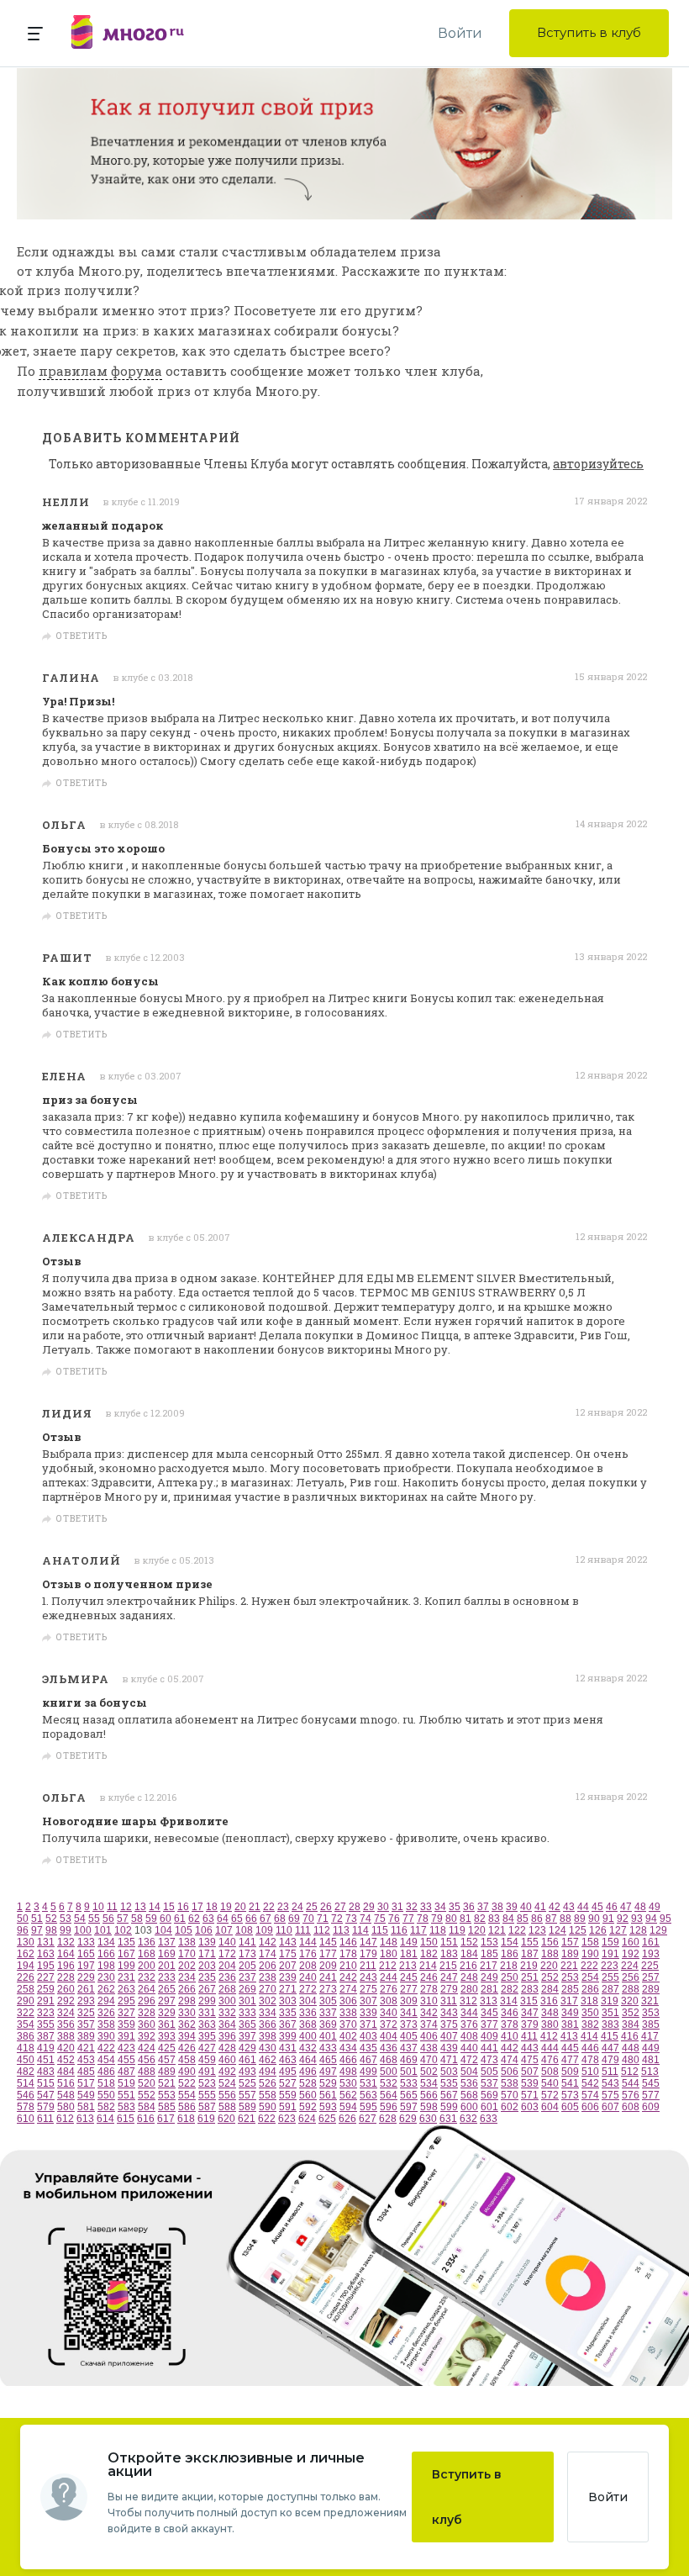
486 (106, 2072)
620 (226, 2119)
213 (408, 1966)
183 (449, 1954)
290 (26, 2001)
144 (308, 1942)
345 (489, 2013)
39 (512, 1907)
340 (389, 2013)
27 (340, 1907)
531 (368, 2083)
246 (429, 1977)
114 (360, 1930)
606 (590, 2107)
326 (106, 2013)
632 (468, 2119)
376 (469, 2024)
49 (655, 1907)
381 (570, 2024)
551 (126, 2095)
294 (106, 2001)
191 (610, 1954)
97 (37, 1930)
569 (489, 2095)
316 (549, 2001)
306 (348, 2001)
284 (550, 1989)
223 (610, 1966)
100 (83, 1930)
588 (227, 2107)
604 (550, 2107)
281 (489, 1989)
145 (328, 1942)
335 (288, 2013)
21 (255, 1907)
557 (247, 2095)
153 (489, 1942)
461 (247, 2060)
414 (589, 2036)
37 (483, 1907)
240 (308, 1977)
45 (597, 1907)
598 (429, 2107)
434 (348, 2048)
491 (207, 2072)
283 (530, 1989)
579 (46, 2107)
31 (397, 1907)
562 (348, 2095)
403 (368, 2036)
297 (167, 2001)
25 (312, 1907)
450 (26, 2060)
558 (268, 2095)
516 (66, 2083)
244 (389, 1977)
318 (589, 2001)
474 (510, 2060)
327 (126, 2013)
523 (207, 2083)
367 (288, 2024)
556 (227, 2095)
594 (348, 2107)
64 (223, 1919)
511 (610, 2072)
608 (631, 2107)
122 (517, 1930)
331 (207, 2013)
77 (408, 1919)
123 (537, 1930)
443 (530, 2048)
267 (207, 1989)
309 (409, 2001)
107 (224, 1930)
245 (409, 1977)
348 (550, 2013)
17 (197, 1907)
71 (323, 1919)
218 (509, 1966)
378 (510, 2024)
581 (86, 2107)
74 (366, 1919)
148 (389, 1942)
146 (348, 1942)
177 (328, 1954)
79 (437, 1919)
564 (389, 2095)
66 (251, 1919)
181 (409, 1954)
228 (66, 1977)
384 (631, 2024)
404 (389, 2036)
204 (227, 1966)
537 (489, 2083)
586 (187, 2107)
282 (510, 1989)
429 (247, 2048)
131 (46, 1942)
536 (469, 2083)
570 (510, 2095)
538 (510, 2083)
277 (409, 1989)
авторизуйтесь (598, 464)
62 (194, 1919)
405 (409, 2036)
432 (308, 2048)
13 (140, 1907)
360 (147, 2024)
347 (530, 2013)
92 (623, 1919)
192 (631, 1954)
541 (570, 2083)
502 (429, 2072)
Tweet (626, 637)
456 (147, 2060)
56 (108, 1919)
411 (529, 2036)
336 (308, 2013)
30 (383, 1907)
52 (51, 1919)
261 (86, 1989)
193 (651, 1954)
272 (308, 1989)
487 (126, 2072)
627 (368, 2119)
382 (590, 2024)
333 (247, 2013)
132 (66, 1942)
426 (187, 2048)
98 (51, 1930)
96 (23, 1930)
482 (26, 2072)
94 (651, 1919)
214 (428, 1966)
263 (126, 1989)
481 (651, 2060)
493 (247, 2072)
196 (66, 1966)
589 (247, 2107)
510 (590, 2072)
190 (590, 1954)
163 (46, 1954)
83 (494, 1919)
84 (508, 1919)
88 (565, 1919)
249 (489, 1977)
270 (268, 1989)
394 (187, 2036)
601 (489, 2107)
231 (126, 1977)
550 (106, 2095)
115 (380, 1930)
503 (449, 2072)
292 (66, 2001)
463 (288, 2060)
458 (187, 2060)
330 (187, 2013)
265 (167, 1989)
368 (308, 2024)
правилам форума (100, 371)
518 (106, 2083)
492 (227, 2072)
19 (226, 1907)
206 (268, 1966)
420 (66, 2048)
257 (651, 1977)
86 (537, 1919)
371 (368, 2024)
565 (409, 2095)
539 (530, 2083)
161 (651, 1942)
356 (66, 2024)
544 (631, 2083)
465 (328, 2060)
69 (294, 1919)
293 (86, 2001)
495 (288, 2072)
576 (631, 2095)
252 (550, 1977)
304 (308, 2001)
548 (66, 2095)
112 (322, 1930)
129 (658, 1930)
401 (328, 2036)
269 (247, 1989)
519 (126, 2083)
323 (46, 2013)
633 (489, 2119)
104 (163, 1930)
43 (569, 1907)
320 (630, 2001)
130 (26, 1942)
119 (457, 1930)
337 (328, 2013)
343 (449, 2013)
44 (583, 1907)
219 (529, 1966)
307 (368, 2001)
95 (665, 1919)
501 (409, 2072)
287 (610, 1989)
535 (449, 2083)
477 (570, 2060)
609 (651, 2107)
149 (409, 1942)
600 (469, 2107)
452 (66, 2060)
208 (308, 1966)
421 (86, 2048)
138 (187, 1942)
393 (167, 2036)
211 (368, 1966)
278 (429, 1989)
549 (86, 2095)
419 (46, 2048)
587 (207, 2107)
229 (86, 1977)
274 (348, 1989)
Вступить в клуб (589, 32)
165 (86, 1954)
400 (308, 2036)
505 (489, 2072)
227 (46, 1977)
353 (651, 2013)
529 (328, 2083)
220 (549, 1966)
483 (46, 2072)
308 (389, 2001)
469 (409, 2060)
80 (451, 1919)
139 (207, 1942)
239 (288, 1977)
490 (187, 2072)
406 (429, 2036)
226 (26, 1977)
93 (637, 1919)
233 (167, 1977)
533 (409, 2083)
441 (489, 2048)
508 (550, 2072)
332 (227, 2013)
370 (348, 2024)
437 (409, 2048)
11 (112, 1907)
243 (368, 1977)
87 (551, 1919)
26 (326, 1907)
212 (388, 1966)
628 (388, 2119)
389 (86, 2036)
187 (530, 1954)
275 (368, 1989)
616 (146, 2119)
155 (530, 1942)
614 (105, 2119)
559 (288, 2095)
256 (631, 1977)
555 (207, 2095)
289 (651, 1989)
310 (429, 2001)
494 (268, 2072)
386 (26, 2036)
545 (651, 2083)
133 (86, 1942)
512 (630, 2072)
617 (166, 2119)
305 (328, 2001)
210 (348, 1966)
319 (610, 2001)
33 (426, 1907)
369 (328, 2024)
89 (580, 1919)
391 (126, 2036)
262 (106, 1989)
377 (489, 2024)
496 (308, 2072)
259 (46, 1989)
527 (288, 2083)
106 (204, 1930)
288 (631, 1989)
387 (46, 2036)
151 (449, 1942)
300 (227, 2001)
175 (288, 1954)
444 (550, 2048)
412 (549, 2036)
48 (640, 1907)
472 (469, 2060)
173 (247, 1954)
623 (287, 2119)
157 (570, 1942)
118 (438, 1930)
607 (610, 2107)
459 (207, 2060)
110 (284, 1930)
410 (510, 2036)
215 (448, 1966)
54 (80, 1919)
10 (98, 1907)
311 (449, 2001)
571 (530, 2095)
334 (268, 2013)
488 (147, 2072)
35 (455, 1907)
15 (169, 1907)
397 (247, 2036)
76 (394, 1919)
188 (550, 1954)
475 (530, 2060)
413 (569, 2036)
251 (530, 1977)
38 (497, 1907)
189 (570, 1954)
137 (167, 1942)
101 (103, 1930)
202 (187, 1966)
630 (428, 2119)
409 (489, 2036)
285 (570, 1989)
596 (389, 2107)
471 (449, 2060)
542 (590, 2083)
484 (66, 2072)
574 (590, 2095)
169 (167, 1954)
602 (510, 2107)
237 (247, 1977)
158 (590, 1942)
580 (66, 2107)
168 (147, 1954)
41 (540, 1907)
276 (389, 1989)
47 (626, 1907)
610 (26, 2119)
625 (327, 2119)
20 (240, 1907)
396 (227, 2036)
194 (26, 1966)
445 (570, 2048)
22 (269, 1907)
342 (429, 2013)
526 (268, 2083)
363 (207, 2024)
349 (570, 2013)
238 (268, 1977)
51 (37, 1919)
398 (268, 2036)
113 (341, 1930)
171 (207, 1954)
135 (126, 1942)
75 (380, 1919)
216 (468, 1966)
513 (650, 2072)
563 (368, 2095)
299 (207, 2001)
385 (651, 2024)
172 (227, 1954)
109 (264, 1930)
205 (247, 1966)
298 (187, 2001)
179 (368, 1954)
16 (183, 1907)
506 (510, 2072)
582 (106, 2107)
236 (227, 1977)
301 (247, 2001)
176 (308, 1954)
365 (247, 2024)
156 (550, 1942)
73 (351, 1919)
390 (106, 2036)
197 (86, 1966)
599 (449, 2107)
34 (440, 1907)
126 (598, 1930)
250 (510, 1977)
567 (449, 2095)
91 (608, 1919)
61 (180, 1919)
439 (449, 2048)
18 (212, 1907)
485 (86, 2072)
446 (590, 2048)
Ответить (82, 636)
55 (94, 1919)
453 (86, 2060)
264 (147, 1989)
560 (308, 2095)
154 (510, 1942)
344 (469, 2013)
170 (187, 1954)
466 (348, 2060)
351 (610, 2013)
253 (570, 1977)
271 (288, 1989)
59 (151, 1919)
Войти (460, 33)
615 (126, 2119)
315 (529, 2001)
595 (368, 2107)
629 (408, 2119)
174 (268, 1954)
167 (126, 1954)
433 (328, 2048)
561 (328, 2095)
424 (147, 2048)
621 (247, 2119)
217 (489, 1966)
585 (167, 2107)
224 (630, 1966)
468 (389, 2060)
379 (530, 2024)
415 (610, 2036)
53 (66, 1919)
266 (187, 1989)
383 (610, 2024)
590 (268, 2107)
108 (244, 1930)
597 (409, 2107)
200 (147, 1966)
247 (449, 1977)
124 (558, 1930)
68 (280, 1919)
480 (631, 2060)
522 (187, 2083)
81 (465, 1919)
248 (469, 1977)
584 (147, 2107)
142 (268, 1942)
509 (570, 2072)
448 (631, 2048)
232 (147, 1977)
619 (206, 2119)
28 (355, 1907)
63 (208, 1919)
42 (555, 1907)
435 (368, 2048)
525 (247, 2083)
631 (448, 2119)
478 (590, 2060)
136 (147, 1942)
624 (307, 2119)
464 (308, 2060)
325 (86, 2013)
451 (46, 2060)
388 (66, 2036)
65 (237, 1919)
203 (207, 1966)
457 (167, 2060)
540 (550, 2083)
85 (523, 1919)
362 (187, 2024)
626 (347, 2119)
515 (46, 2083)
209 (328, 1966)
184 (469, 1954)
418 (26, 2048)
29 (369, 1907)
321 (650, 2001)
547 (46, 2095)
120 (477, 1930)
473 (489, 2060)
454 (106, 2060)
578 (26, 2107)
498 (348, 2072)
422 (106, 2048)
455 (126, 2060)
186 (510, 1954)
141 (247, 1942)
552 (147, 2095)
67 (266, 1919)
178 (348, 1954)
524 (227, 2083)
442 (510, 2048)
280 (469, 1989)
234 (187, 1977)
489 (167, 2072)
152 (469, 1942)
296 (147, 2001)
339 (368, 2013)
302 (268, 2001)
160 (631, 1942)
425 (167, 2048)
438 (429, 2048)
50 (23, 1919)
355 (46, 2024)
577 (651, 2095)
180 (389, 1954)
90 (594, 1919)
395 (207, 2036)
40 (526, 1907)
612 (65, 2119)
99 (66, 1930)
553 (167, 2095)
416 (630, 2036)
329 (167, 2013)
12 (126, 1907)
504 (469, 2072)
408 (469, 2036)
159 (610, 1942)
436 (389, 2048)
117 (418, 1930)
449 (651, 2048)
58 (137, 1919)
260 (66, 1989)
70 (308, 1919)
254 (590, 1977)
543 (610, 2083)
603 (530, 2107)
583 (126, 2107)
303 (288, 2001)
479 (610, 2060)
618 (186, 2119)
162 (26, 1954)
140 (227, 1942)
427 (207, 2048)
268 (227, 1989)
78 (423, 1919)
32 (412, 1907)
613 (85, 2119)
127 (618, 1930)
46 (612, 1907)
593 (328, 2107)
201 (167, 1966)
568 (469, 2095)
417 (650, 2036)
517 (86, 2083)
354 (26, 2024)
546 (26, 2095)
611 (45, 2119)
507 (530, 2072)
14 (155, 1907)
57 (123, 1919)
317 (569, 2001)
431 (288, 2048)
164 (66, 1954)
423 (126, 2048)
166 (106, 1954)
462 (268, 2060)
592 (308, 2107)
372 (389, 2024)
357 (86, 2024)
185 (489, 1954)
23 (283, 1907)
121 (497, 1930)
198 (106, 1966)
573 (570, 2095)
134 (106, 1942)
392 (147, 2036)
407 (449, 2036)
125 (578, 1930)
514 (26, 2083)
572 (550, 2095)
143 (288, 1942)
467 (368, 2060)
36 (469, 1907)
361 (167, 2024)
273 (328, 1989)
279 (449, 1989)
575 (610, 2095)
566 (429, 2095)
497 (328, 2072)
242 (348, 1977)
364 (227, 2024)
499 (368, 2072)
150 (429, 1942)
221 (569, 1966)
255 (610, 1977)
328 (147, 2013)
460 (227, 2060)
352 (631, 2013)
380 (550, 2024)
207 (288, 1966)
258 (26, 1989)
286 (590, 1989)
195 (46, 1966)
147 (368, 1942)
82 (480, 1919)
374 (429, 2024)
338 (348, 2013)
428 (227, 2048)
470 (429, 2060)
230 (106, 1977)
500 (389, 2072)
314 (509, 2001)
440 (469, 2048)
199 (126, 1966)
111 (303, 1930)
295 (126, 2001)
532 (389, 2083)
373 (409, 2024)
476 (550, 2060)
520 (147, 2083)
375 (449, 2024)
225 (650, 1966)
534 (429, 2083)
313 (489, 2001)
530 (348, 2083)
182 (429, 1954)
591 (288, 2107)
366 (268, 2024)
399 (288, 2036)
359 (126, 2024)
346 (510, 2013)
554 (187, 2095)
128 (638, 1930)
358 (106, 2024)
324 (66, 2013)
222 (589, 1966)
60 (166, 1919)
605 (570, 2107)
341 (409, 2013)
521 (167, 2083)
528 (308, 2083)
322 (26, 2013)
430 (268, 2048)
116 (399, 1930)
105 (184, 1930)
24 (297, 1907)
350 (590, 2013)
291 (46, 2001)
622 (267, 2119)
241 (328, 1977)
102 (123, 1930)
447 (610, 2048)
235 (207, 1977)
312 (468, 2001)
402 (348, 2036)
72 (337, 1919)
